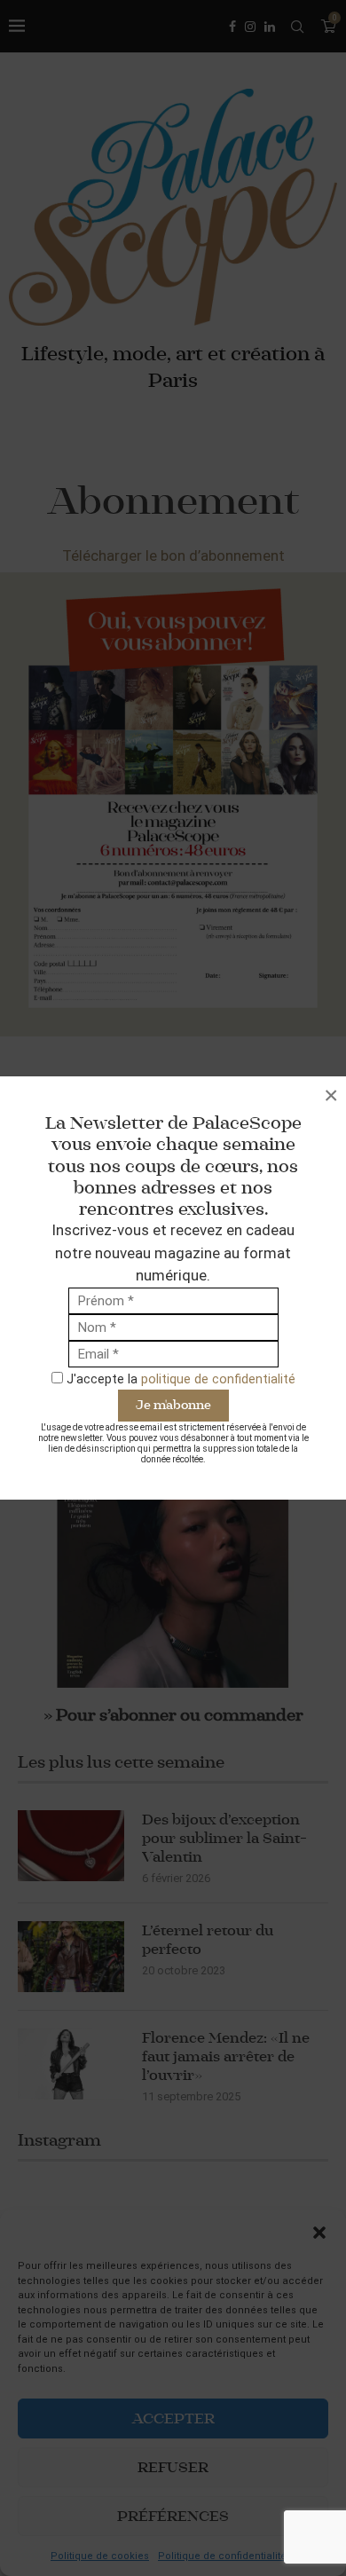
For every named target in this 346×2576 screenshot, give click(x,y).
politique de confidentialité (218, 1379)
